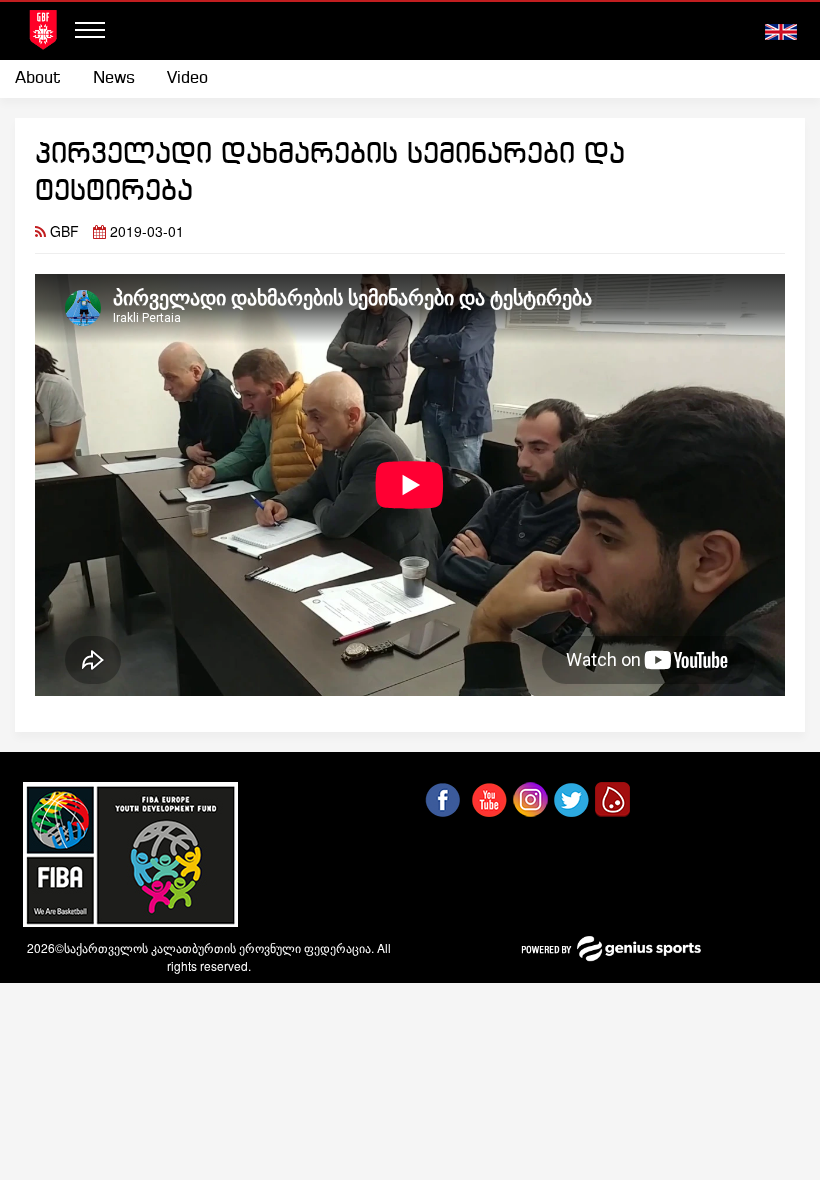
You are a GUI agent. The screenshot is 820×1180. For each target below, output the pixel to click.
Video (187, 78)
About (38, 78)
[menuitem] (46, 79)
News (114, 78)
